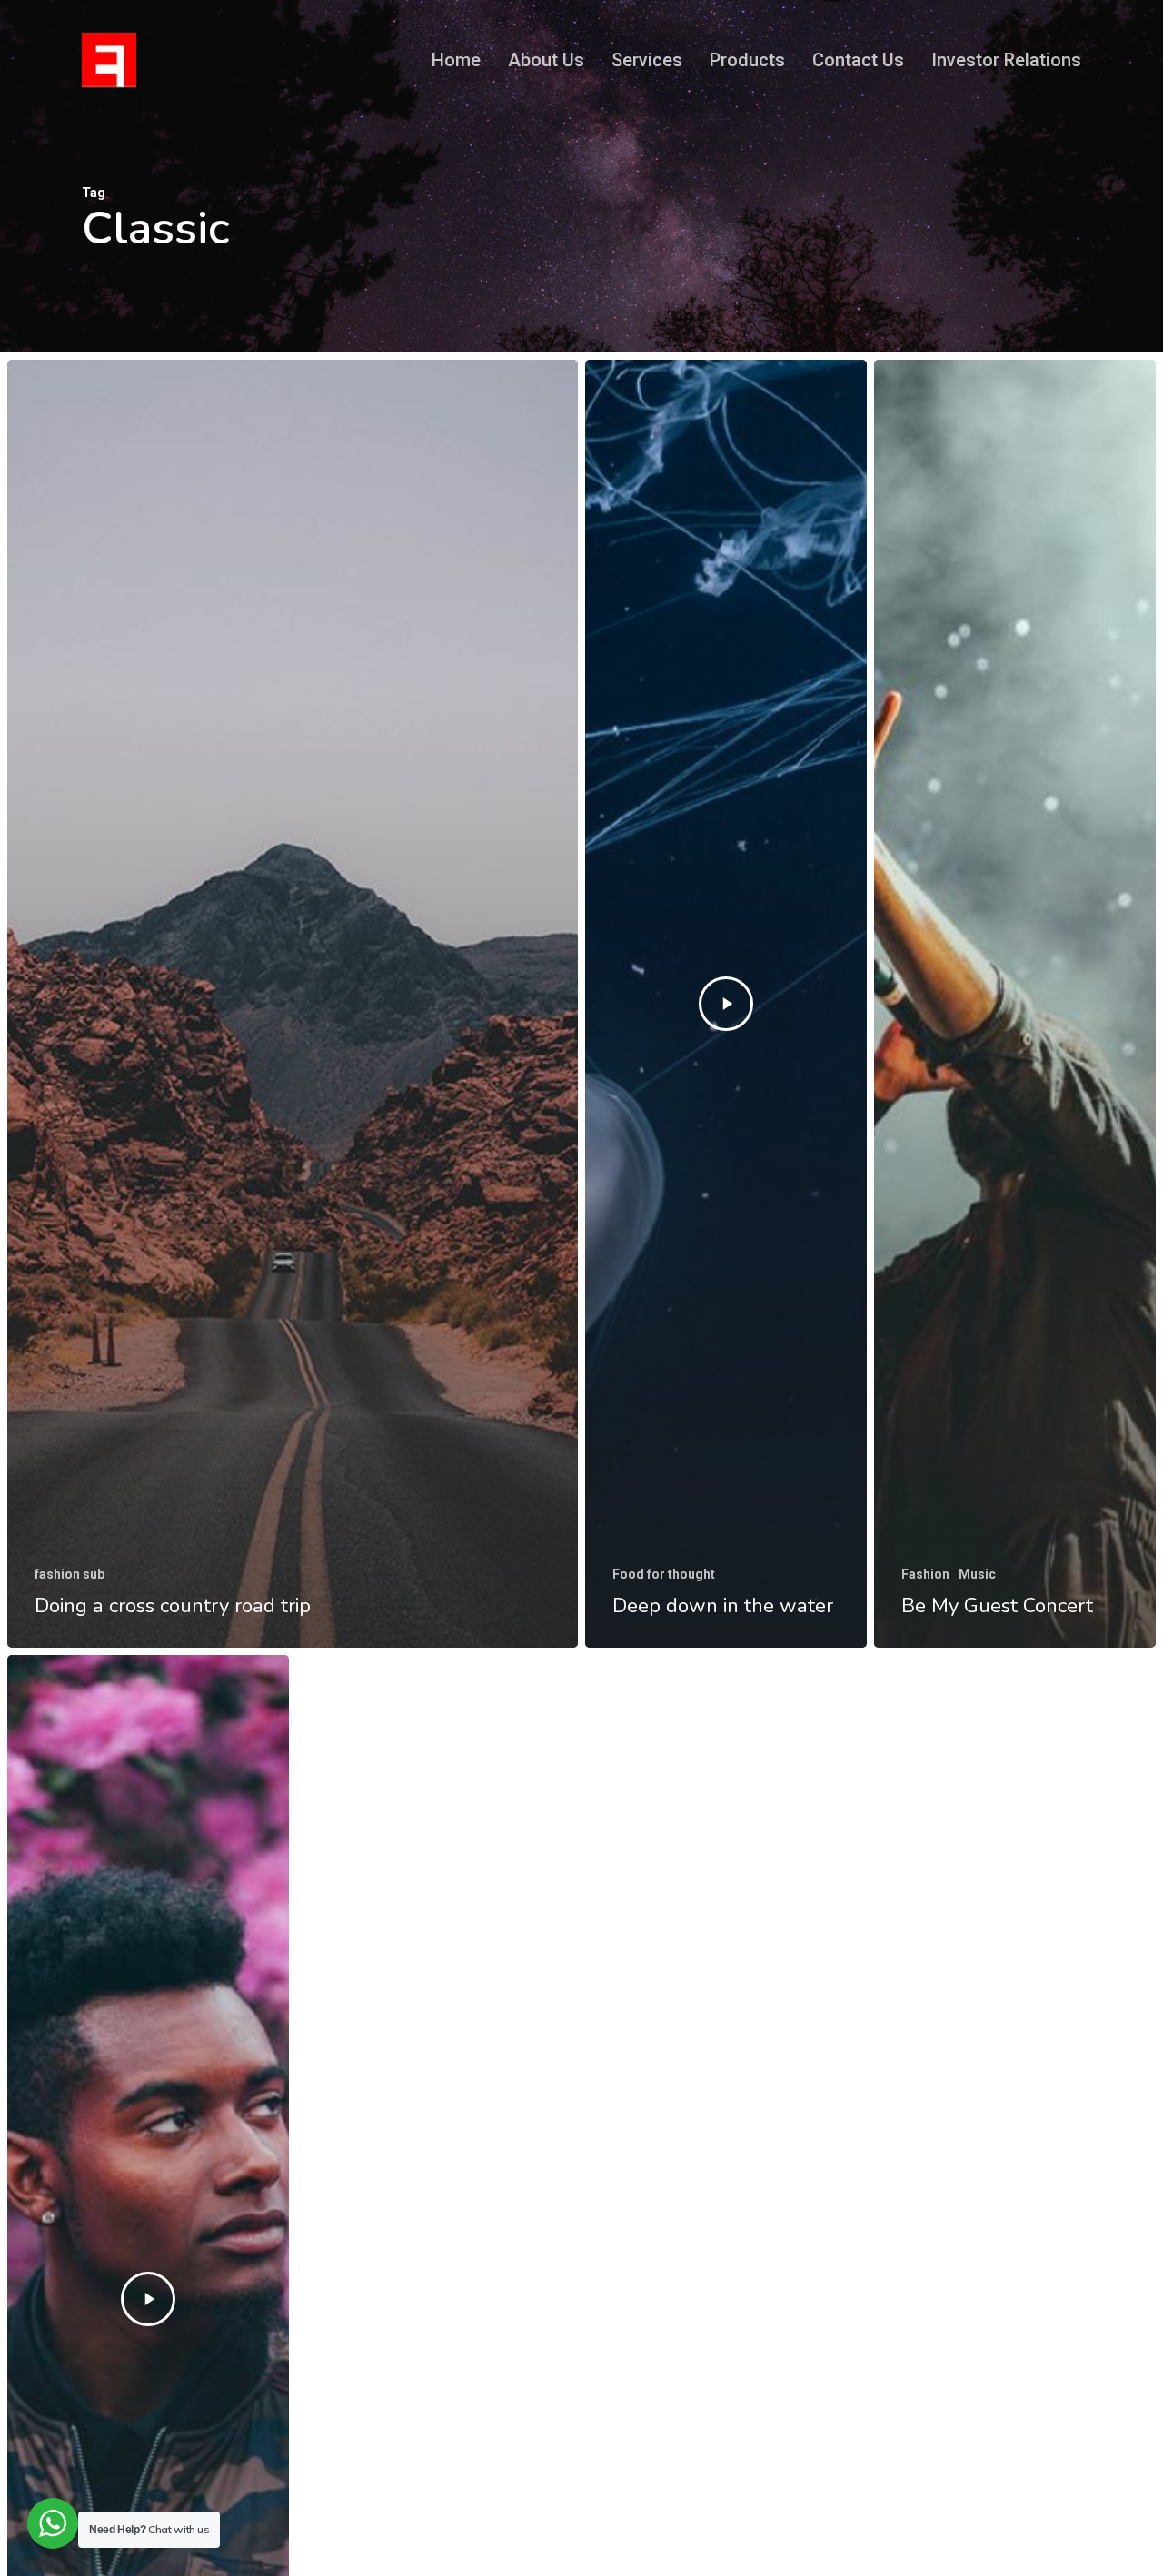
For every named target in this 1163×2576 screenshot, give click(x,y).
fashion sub (70, 1574)
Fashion (925, 1574)
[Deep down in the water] (726, 1004)
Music (977, 1574)
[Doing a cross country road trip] (293, 1004)
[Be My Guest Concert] (1015, 1004)
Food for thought (664, 1574)
